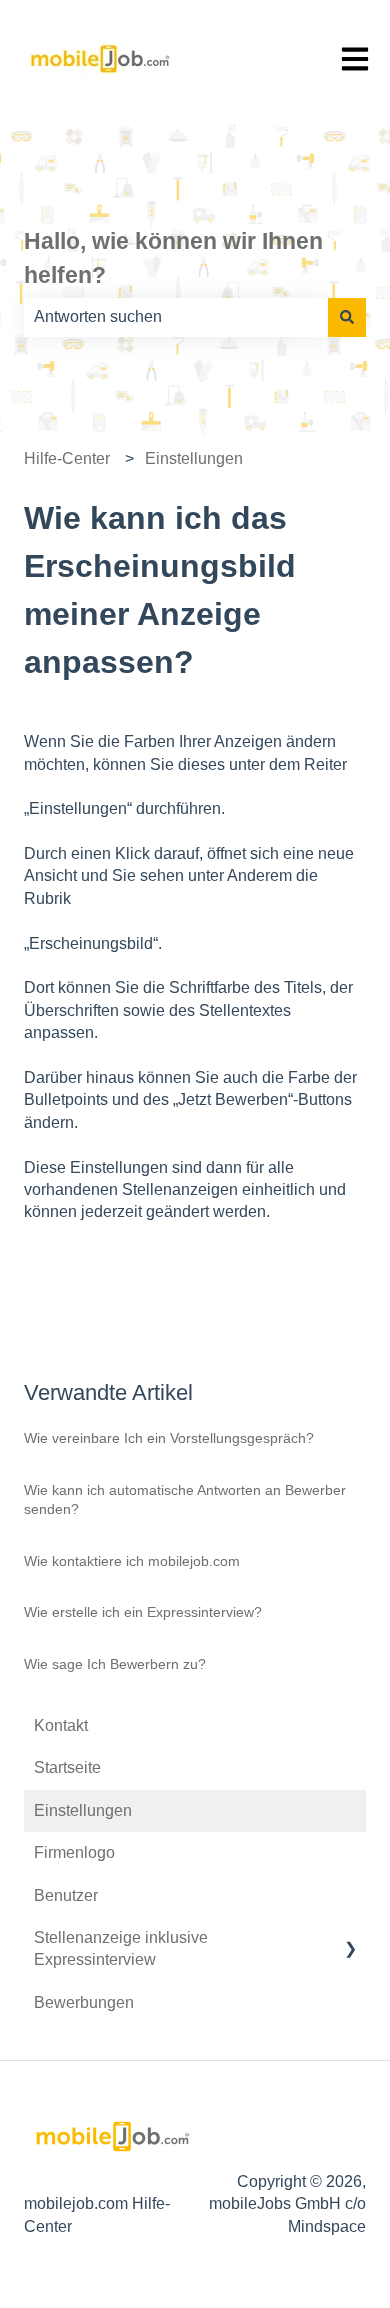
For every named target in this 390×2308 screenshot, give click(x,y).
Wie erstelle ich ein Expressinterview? (143, 1612)
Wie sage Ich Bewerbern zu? (115, 1664)
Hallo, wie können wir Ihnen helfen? (173, 258)
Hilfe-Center (67, 458)
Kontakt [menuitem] (61, 1725)
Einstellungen (194, 458)
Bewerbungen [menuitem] (84, 2002)
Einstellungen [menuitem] (83, 1810)
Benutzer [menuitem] (66, 1895)
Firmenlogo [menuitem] (74, 1852)
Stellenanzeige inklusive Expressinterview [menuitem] (121, 1948)
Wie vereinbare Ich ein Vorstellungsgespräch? (169, 1438)
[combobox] (176, 317)
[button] (350, 1939)
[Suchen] (347, 317)
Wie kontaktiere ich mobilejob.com (132, 1561)
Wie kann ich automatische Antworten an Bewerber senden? (185, 1500)
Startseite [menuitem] (67, 1767)
